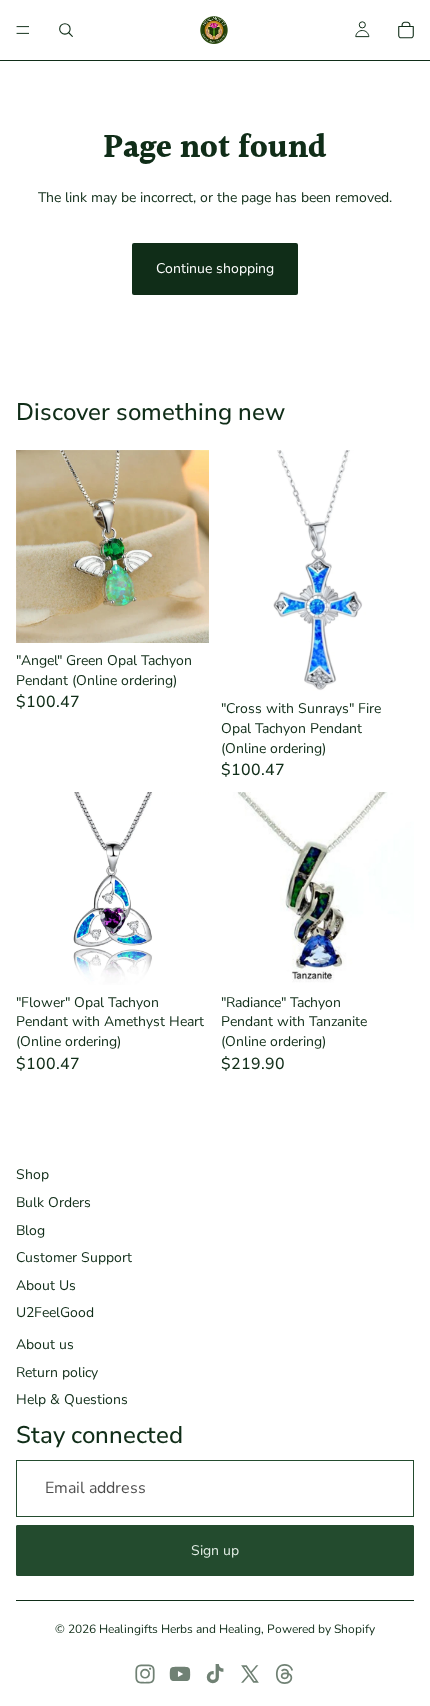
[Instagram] (145, 1674)
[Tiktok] (215, 1674)
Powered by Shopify (321, 1629)
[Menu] (23, 30)
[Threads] (285, 1674)
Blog (30, 1230)
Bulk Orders (53, 1202)
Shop (32, 1174)
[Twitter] (250, 1674)
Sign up (215, 1550)
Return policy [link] (57, 1372)
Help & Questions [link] (72, 1399)
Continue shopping (215, 268)
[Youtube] (180, 1674)
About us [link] (45, 1344)
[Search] (66, 30)
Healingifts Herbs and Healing (180, 1629)
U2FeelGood (55, 1312)
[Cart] (406, 30)
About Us (46, 1285)
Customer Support (74, 1257)
